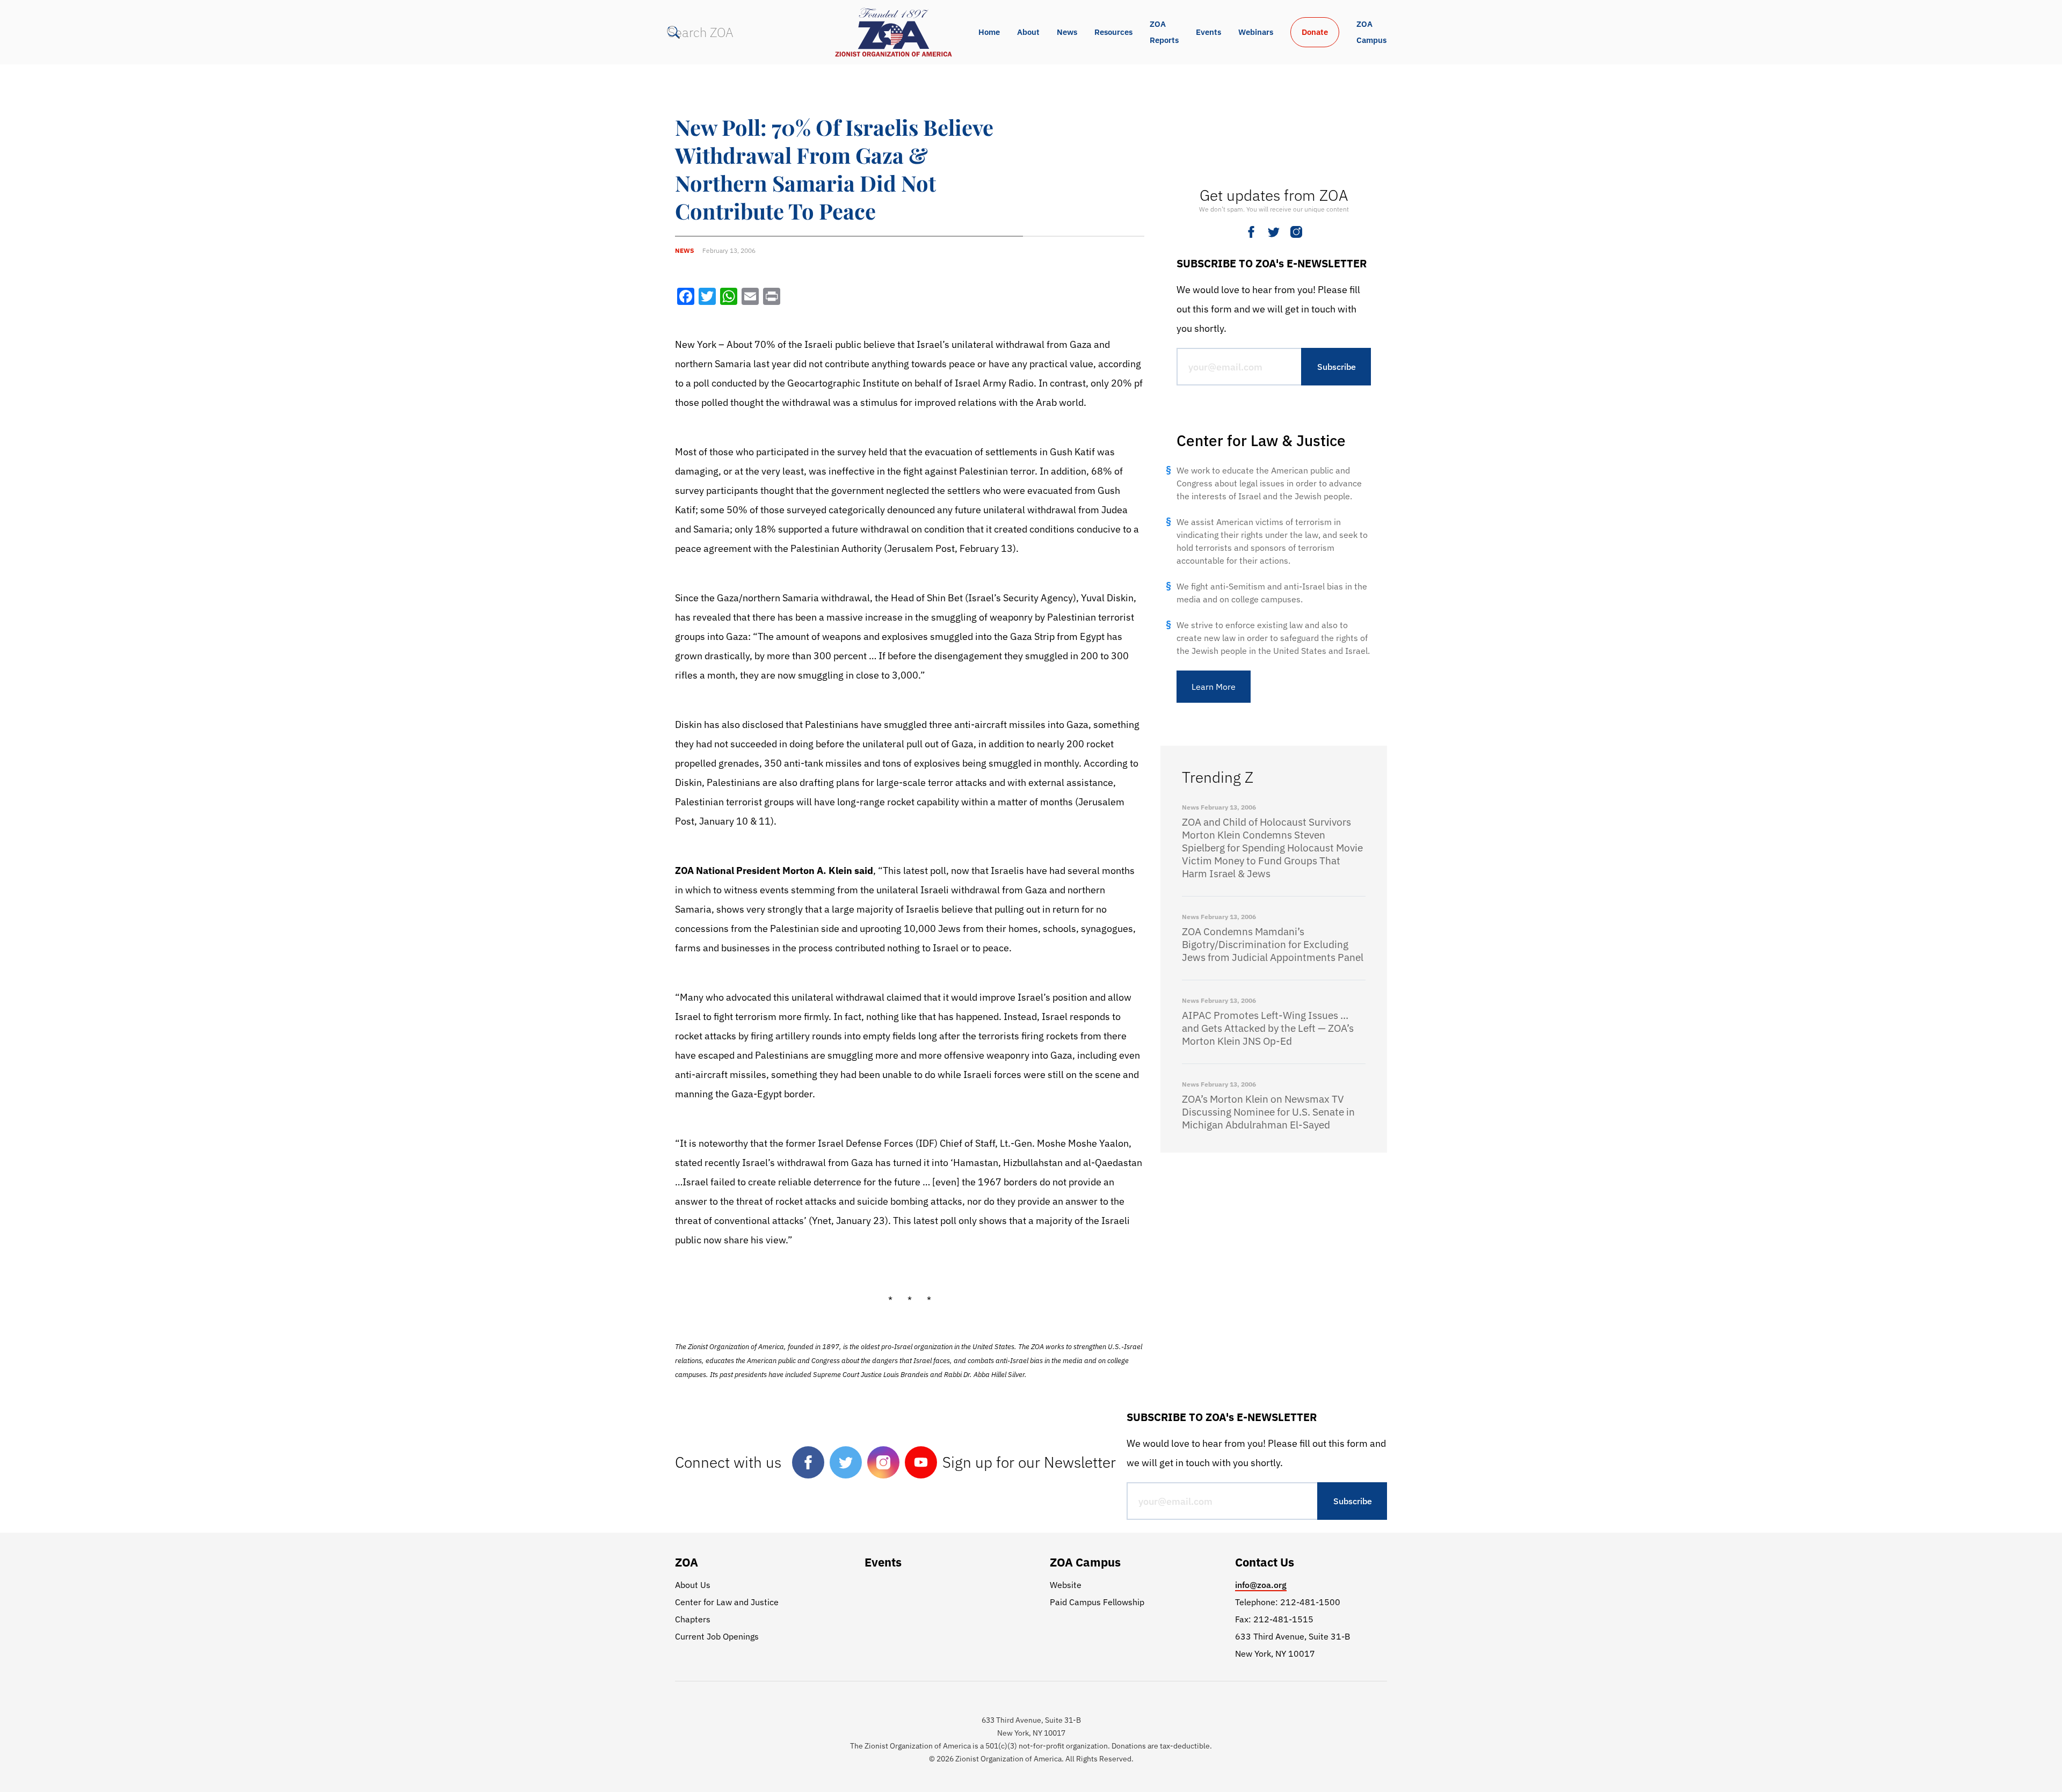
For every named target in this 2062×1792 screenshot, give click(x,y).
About (1028, 32)
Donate (1315, 32)
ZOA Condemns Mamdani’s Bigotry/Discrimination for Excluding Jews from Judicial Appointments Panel (1273, 944)
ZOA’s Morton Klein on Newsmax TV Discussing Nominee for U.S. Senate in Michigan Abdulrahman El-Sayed (1268, 1112)
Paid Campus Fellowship (1097, 1602)
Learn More (1214, 687)
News (1067, 32)
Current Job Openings (717, 1636)
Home (989, 32)
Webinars (1256, 32)
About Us (693, 1585)
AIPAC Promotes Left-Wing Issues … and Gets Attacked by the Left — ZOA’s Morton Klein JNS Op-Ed (1268, 1028)
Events (1208, 32)
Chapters (693, 1619)
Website (1066, 1585)
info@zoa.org (1261, 1585)
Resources (1113, 32)
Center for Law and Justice (727, 1602)
